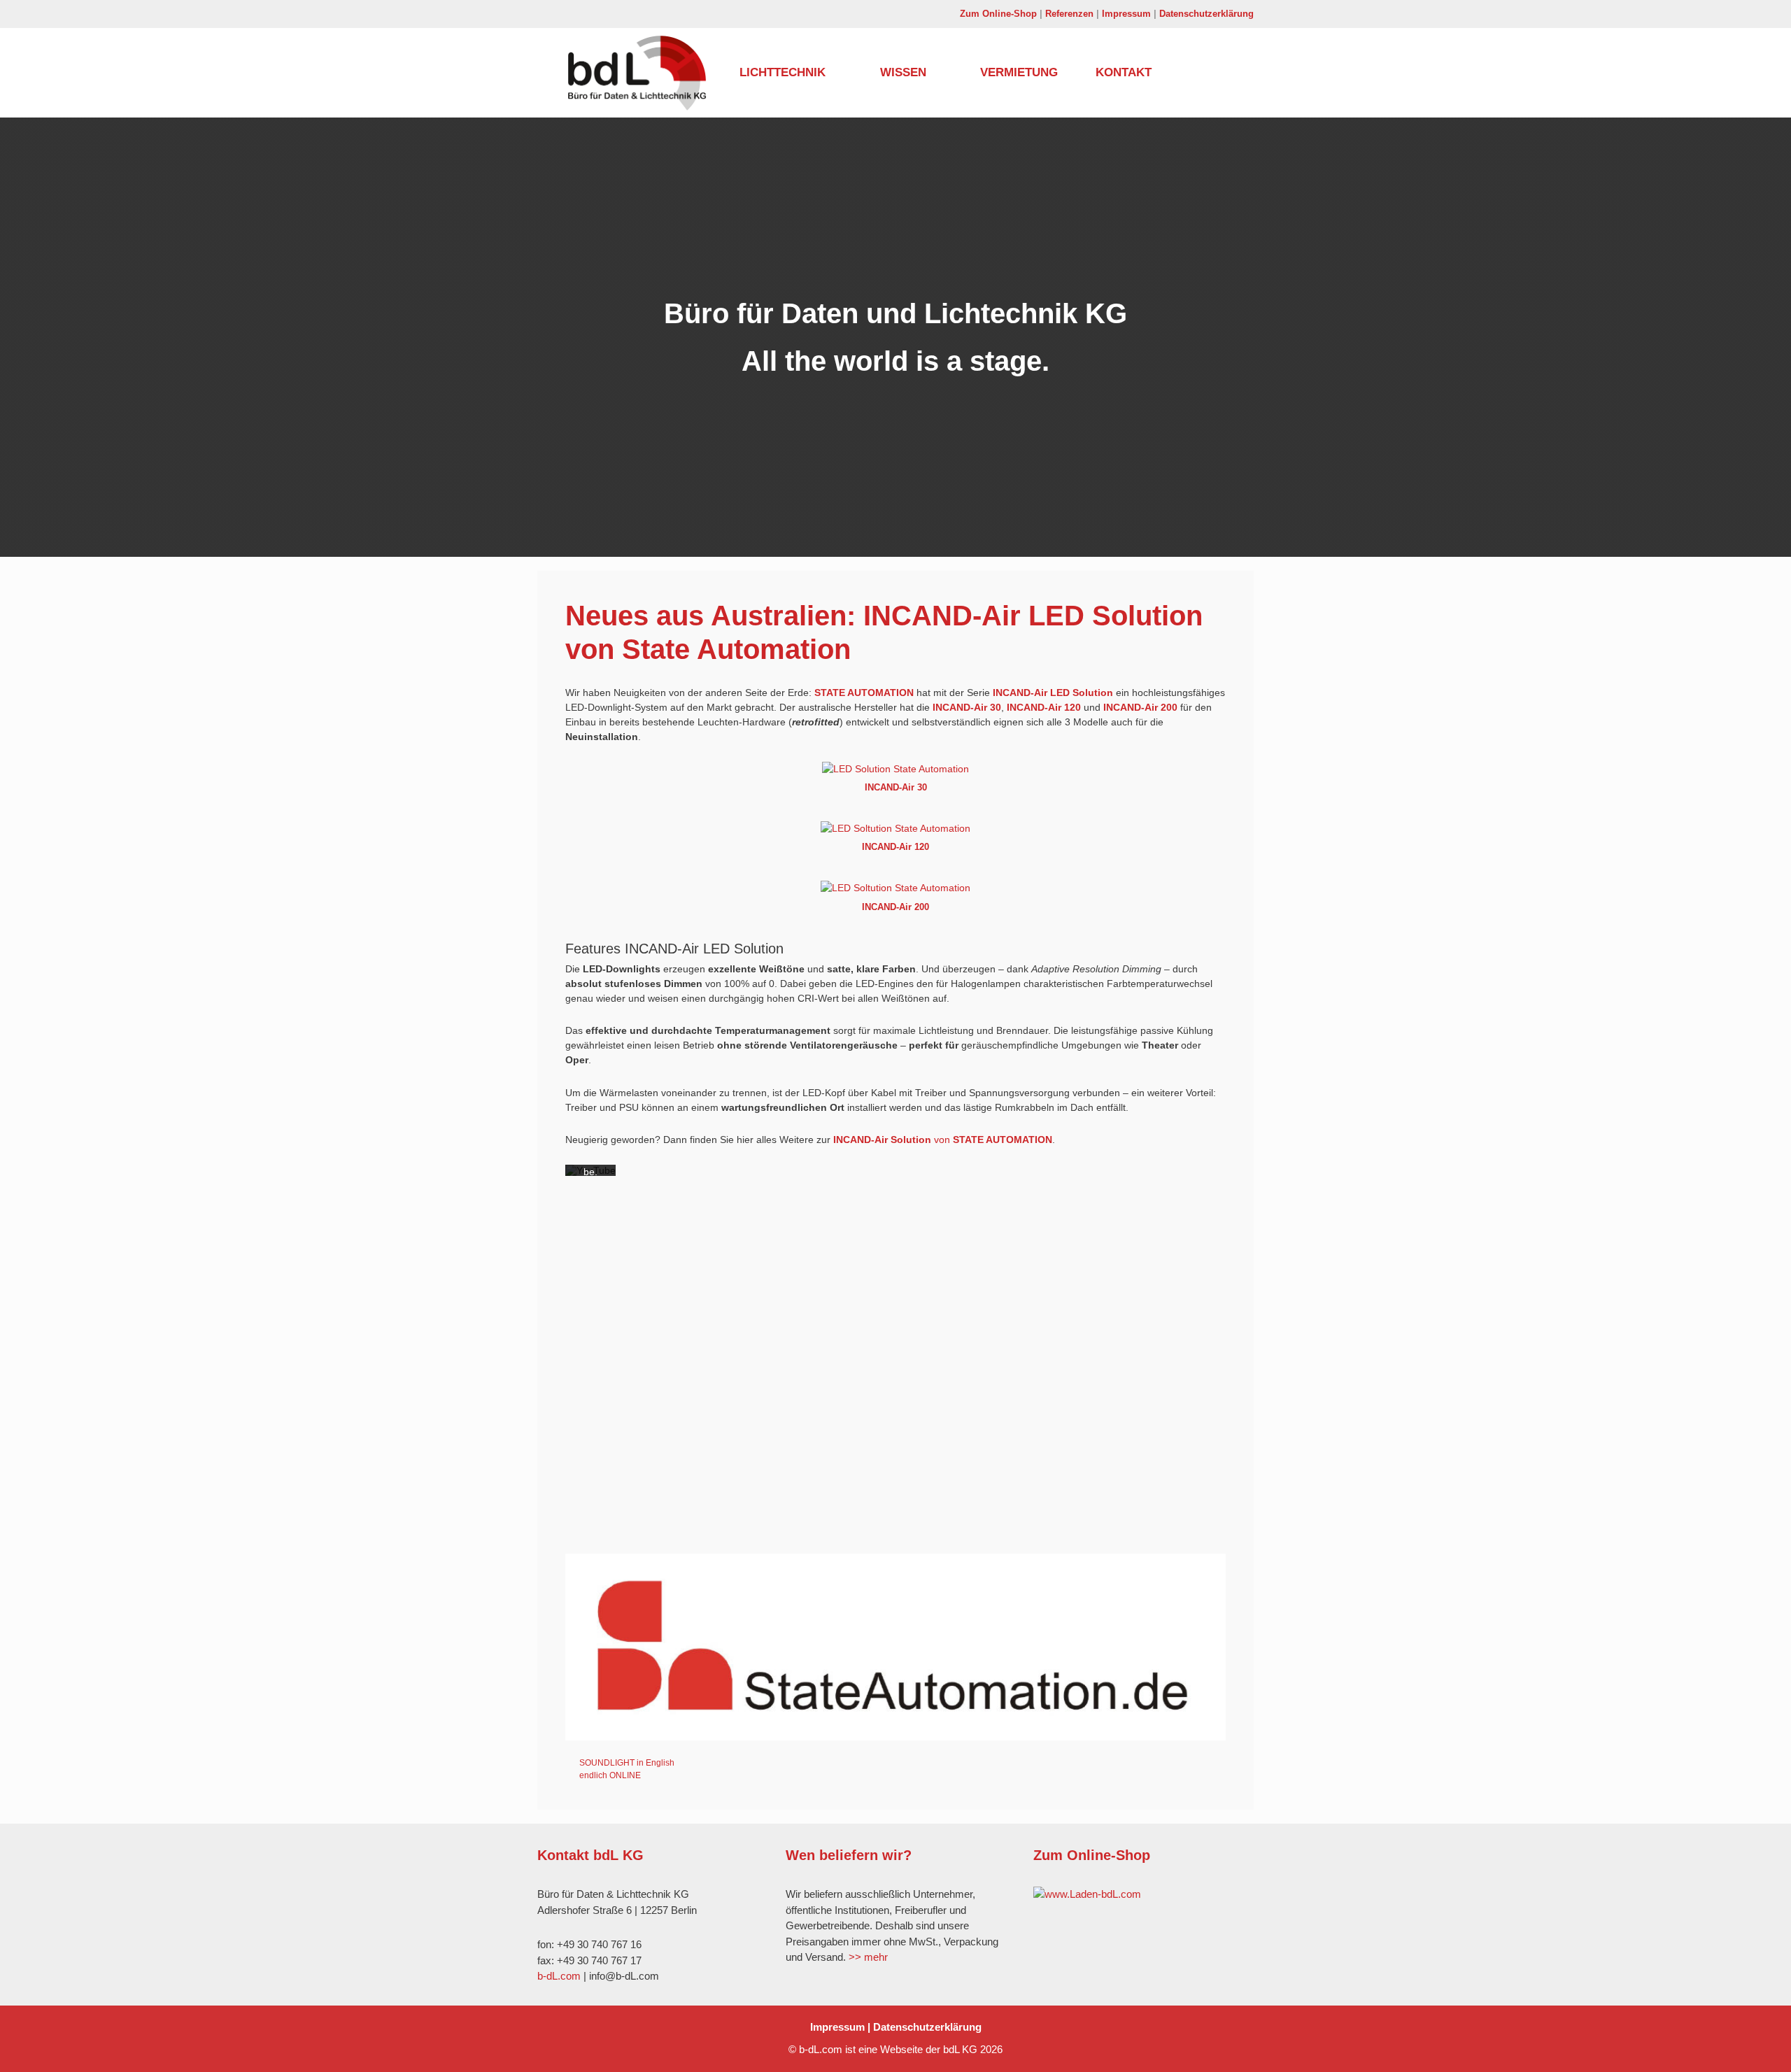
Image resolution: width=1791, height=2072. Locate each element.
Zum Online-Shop (998, 14)
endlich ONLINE (610, 1775)
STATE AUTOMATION (864, 693)
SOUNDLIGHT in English (627, 1763)
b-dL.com (559, 1976)
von (943, 1140)
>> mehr (868, 1957)
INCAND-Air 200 (1140, 707)
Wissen (903, 72)
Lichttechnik (783, 72)
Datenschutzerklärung (1206, 14)
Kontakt (1124, 72)
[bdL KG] (640, 73)
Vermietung (1019, 72)
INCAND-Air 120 (1044, 707)
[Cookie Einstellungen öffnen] (31, 2055)
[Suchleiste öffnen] (1197, 73)
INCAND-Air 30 (967, 707)
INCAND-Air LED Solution (1053, 693)
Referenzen (1069, 14)
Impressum (1126, 14)
